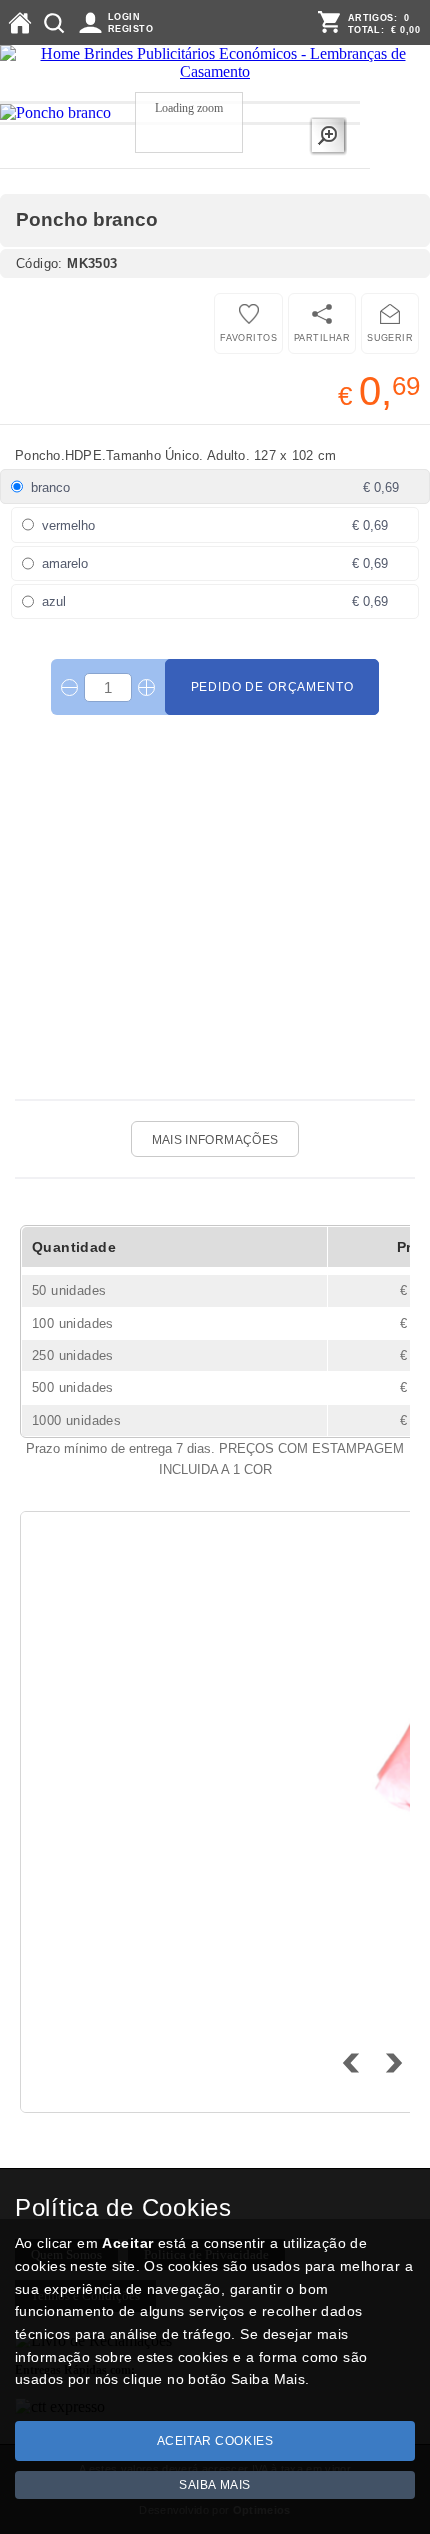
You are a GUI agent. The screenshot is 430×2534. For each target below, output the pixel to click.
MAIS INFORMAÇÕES (215, 1140)
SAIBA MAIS (215, 2485)
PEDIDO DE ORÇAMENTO (272, 687)
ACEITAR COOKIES (215, 2441)
